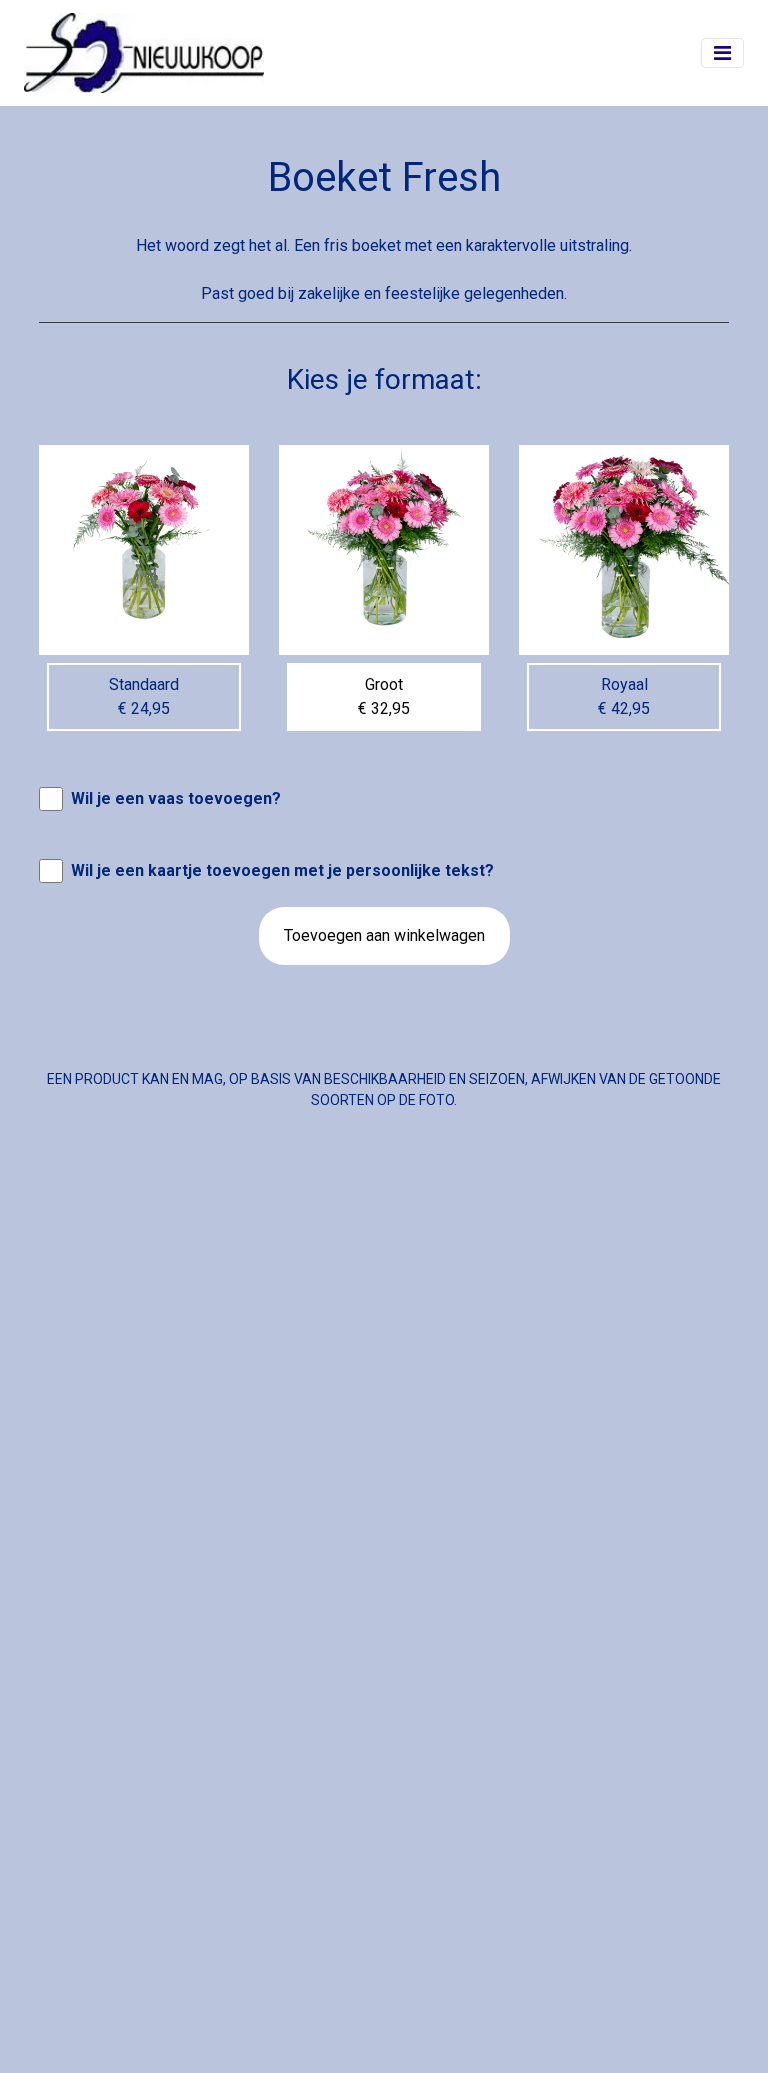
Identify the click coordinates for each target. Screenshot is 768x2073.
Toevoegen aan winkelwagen (384, 935)
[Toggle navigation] (722, 53)
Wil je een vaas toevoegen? (176, 798)
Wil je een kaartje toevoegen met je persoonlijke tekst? (282, 870)
